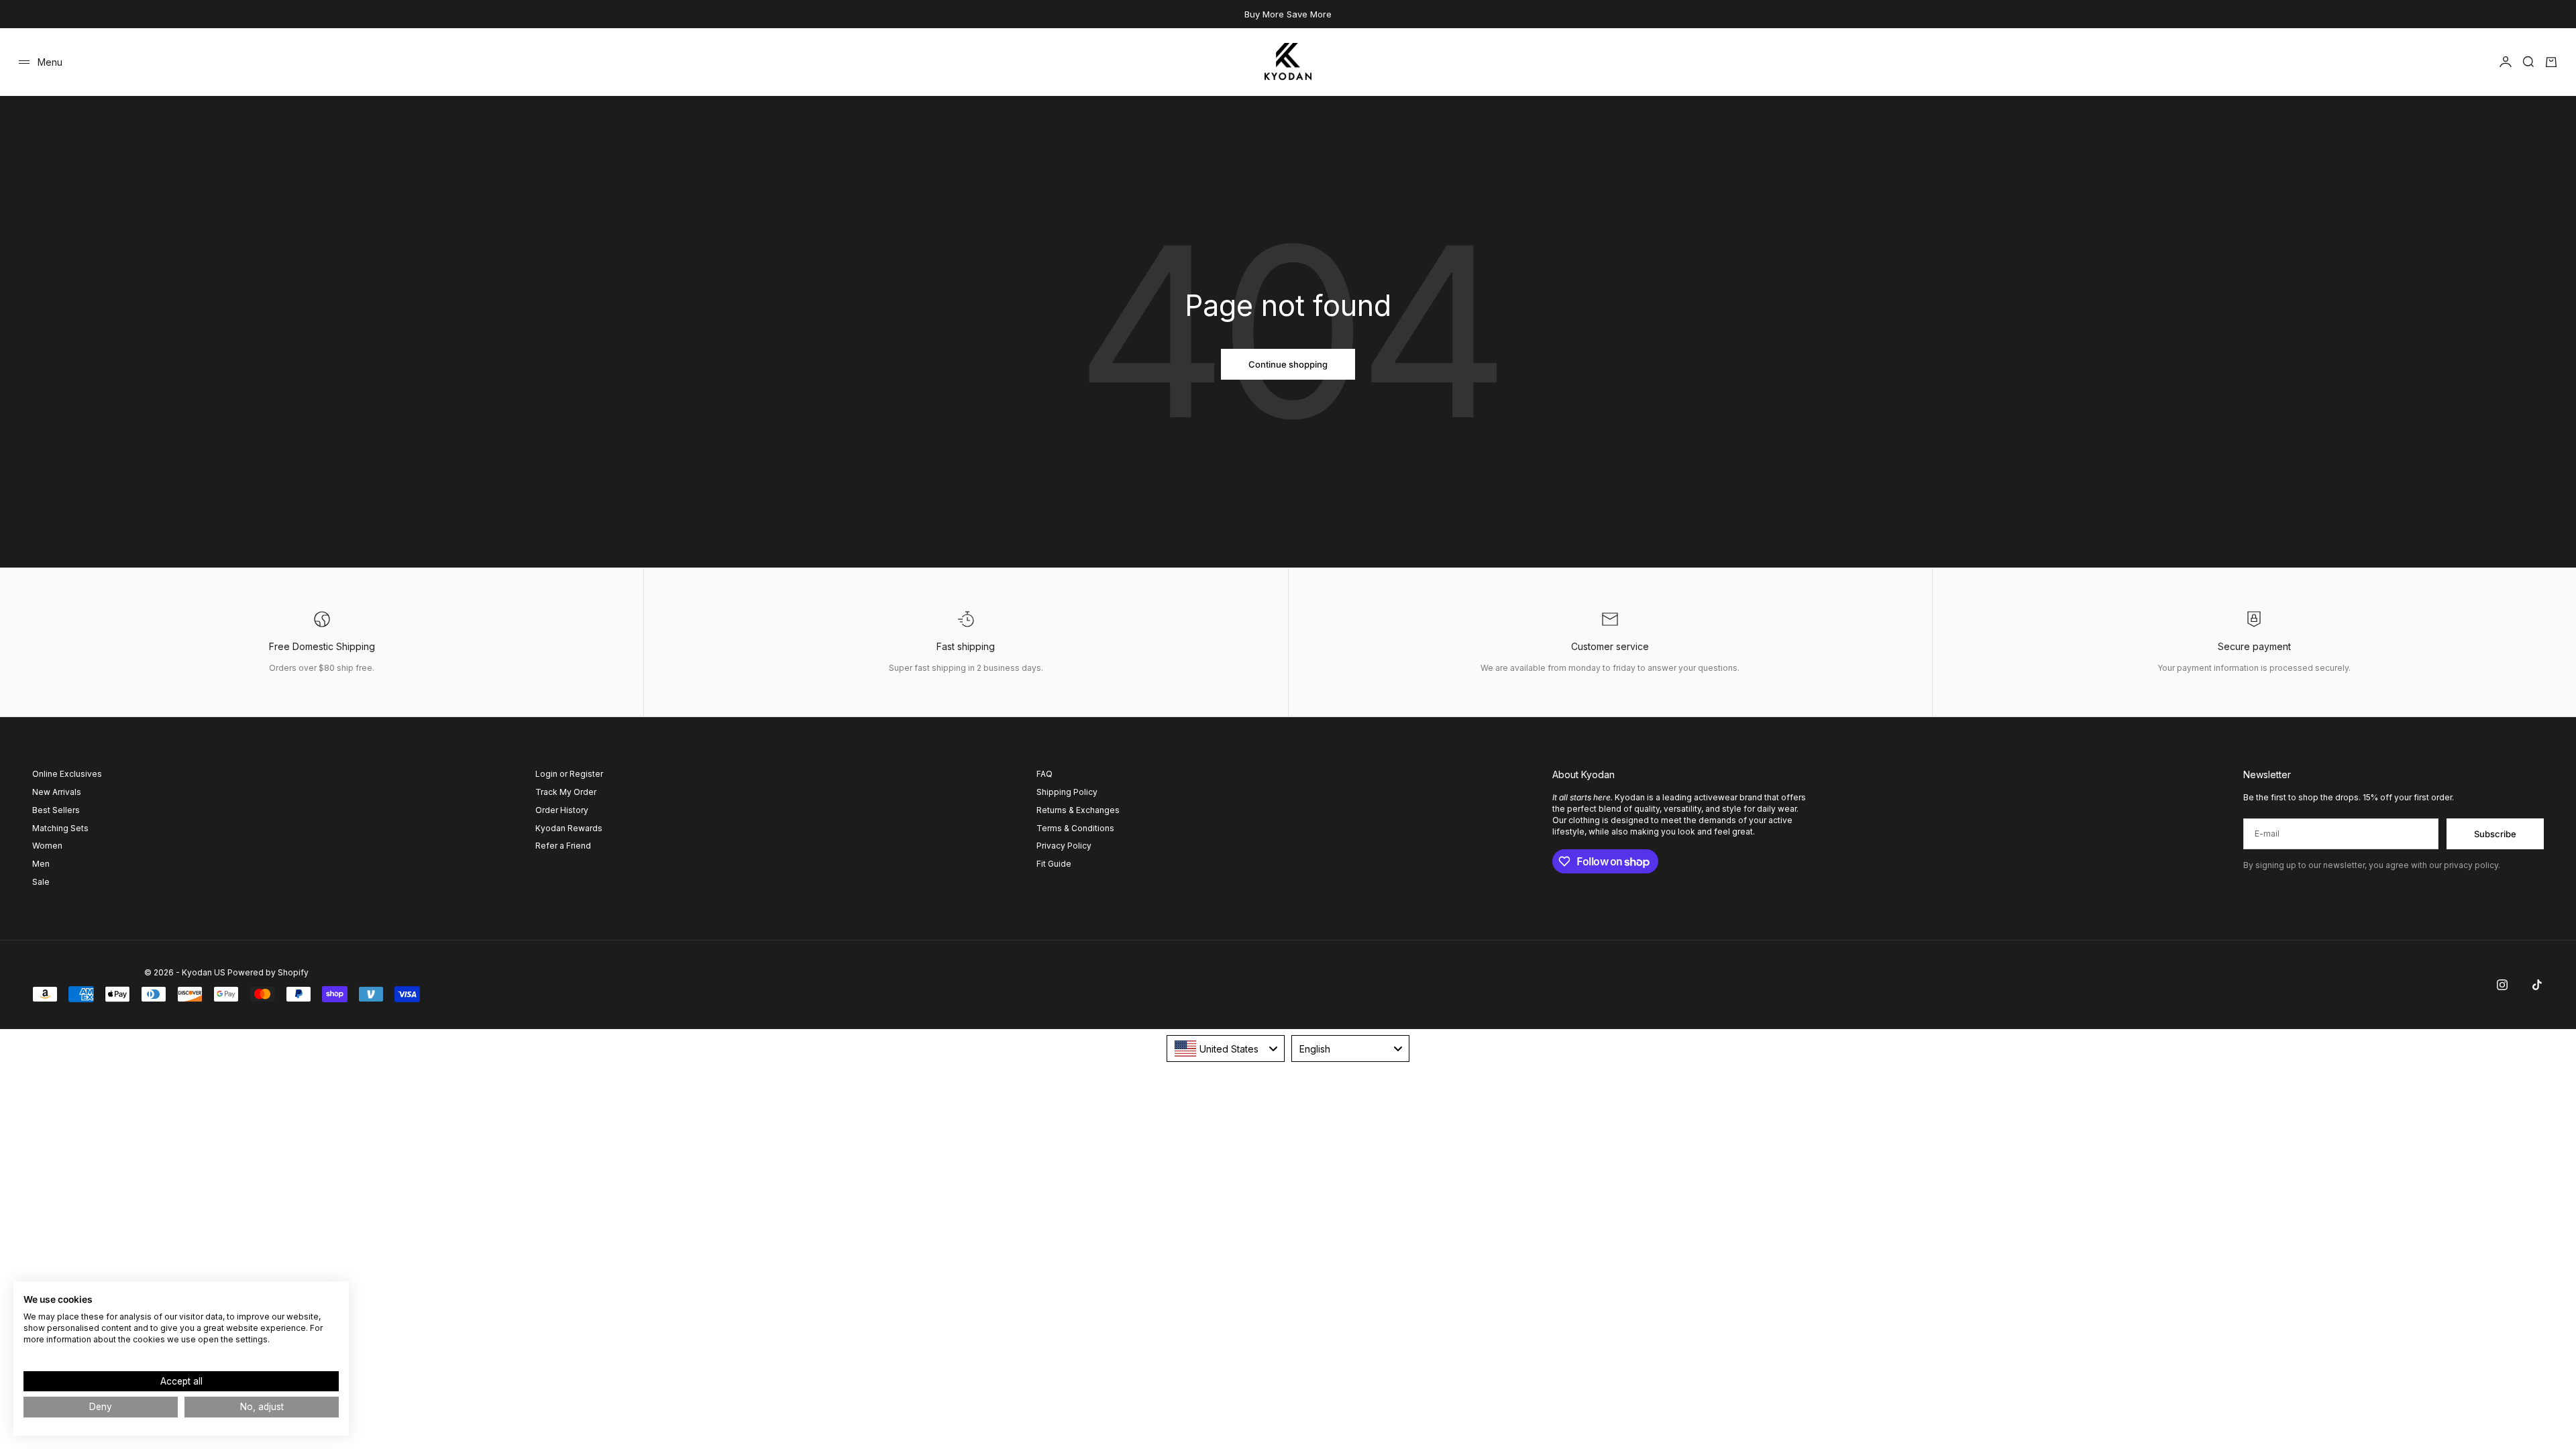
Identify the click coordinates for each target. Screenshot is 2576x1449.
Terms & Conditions (1075, 828)
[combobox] (1226, 1049)
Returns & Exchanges (1078, 810)
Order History (562, 810)
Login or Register (569, 774)
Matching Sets (60, 828)
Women (47, 846)
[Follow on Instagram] (2502, 985)
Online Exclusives (67, 774)
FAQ (1044, 774)
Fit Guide (1054, 864)
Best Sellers (56, 810)
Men (41, 864)
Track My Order (566, 792)
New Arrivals (57, 792)
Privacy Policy (1064, 846)
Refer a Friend (563, 846)
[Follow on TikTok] (2537, 985)
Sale (41, 882)
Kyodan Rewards (569, 828)
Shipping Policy (1067, 792)
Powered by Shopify (268, 972)
